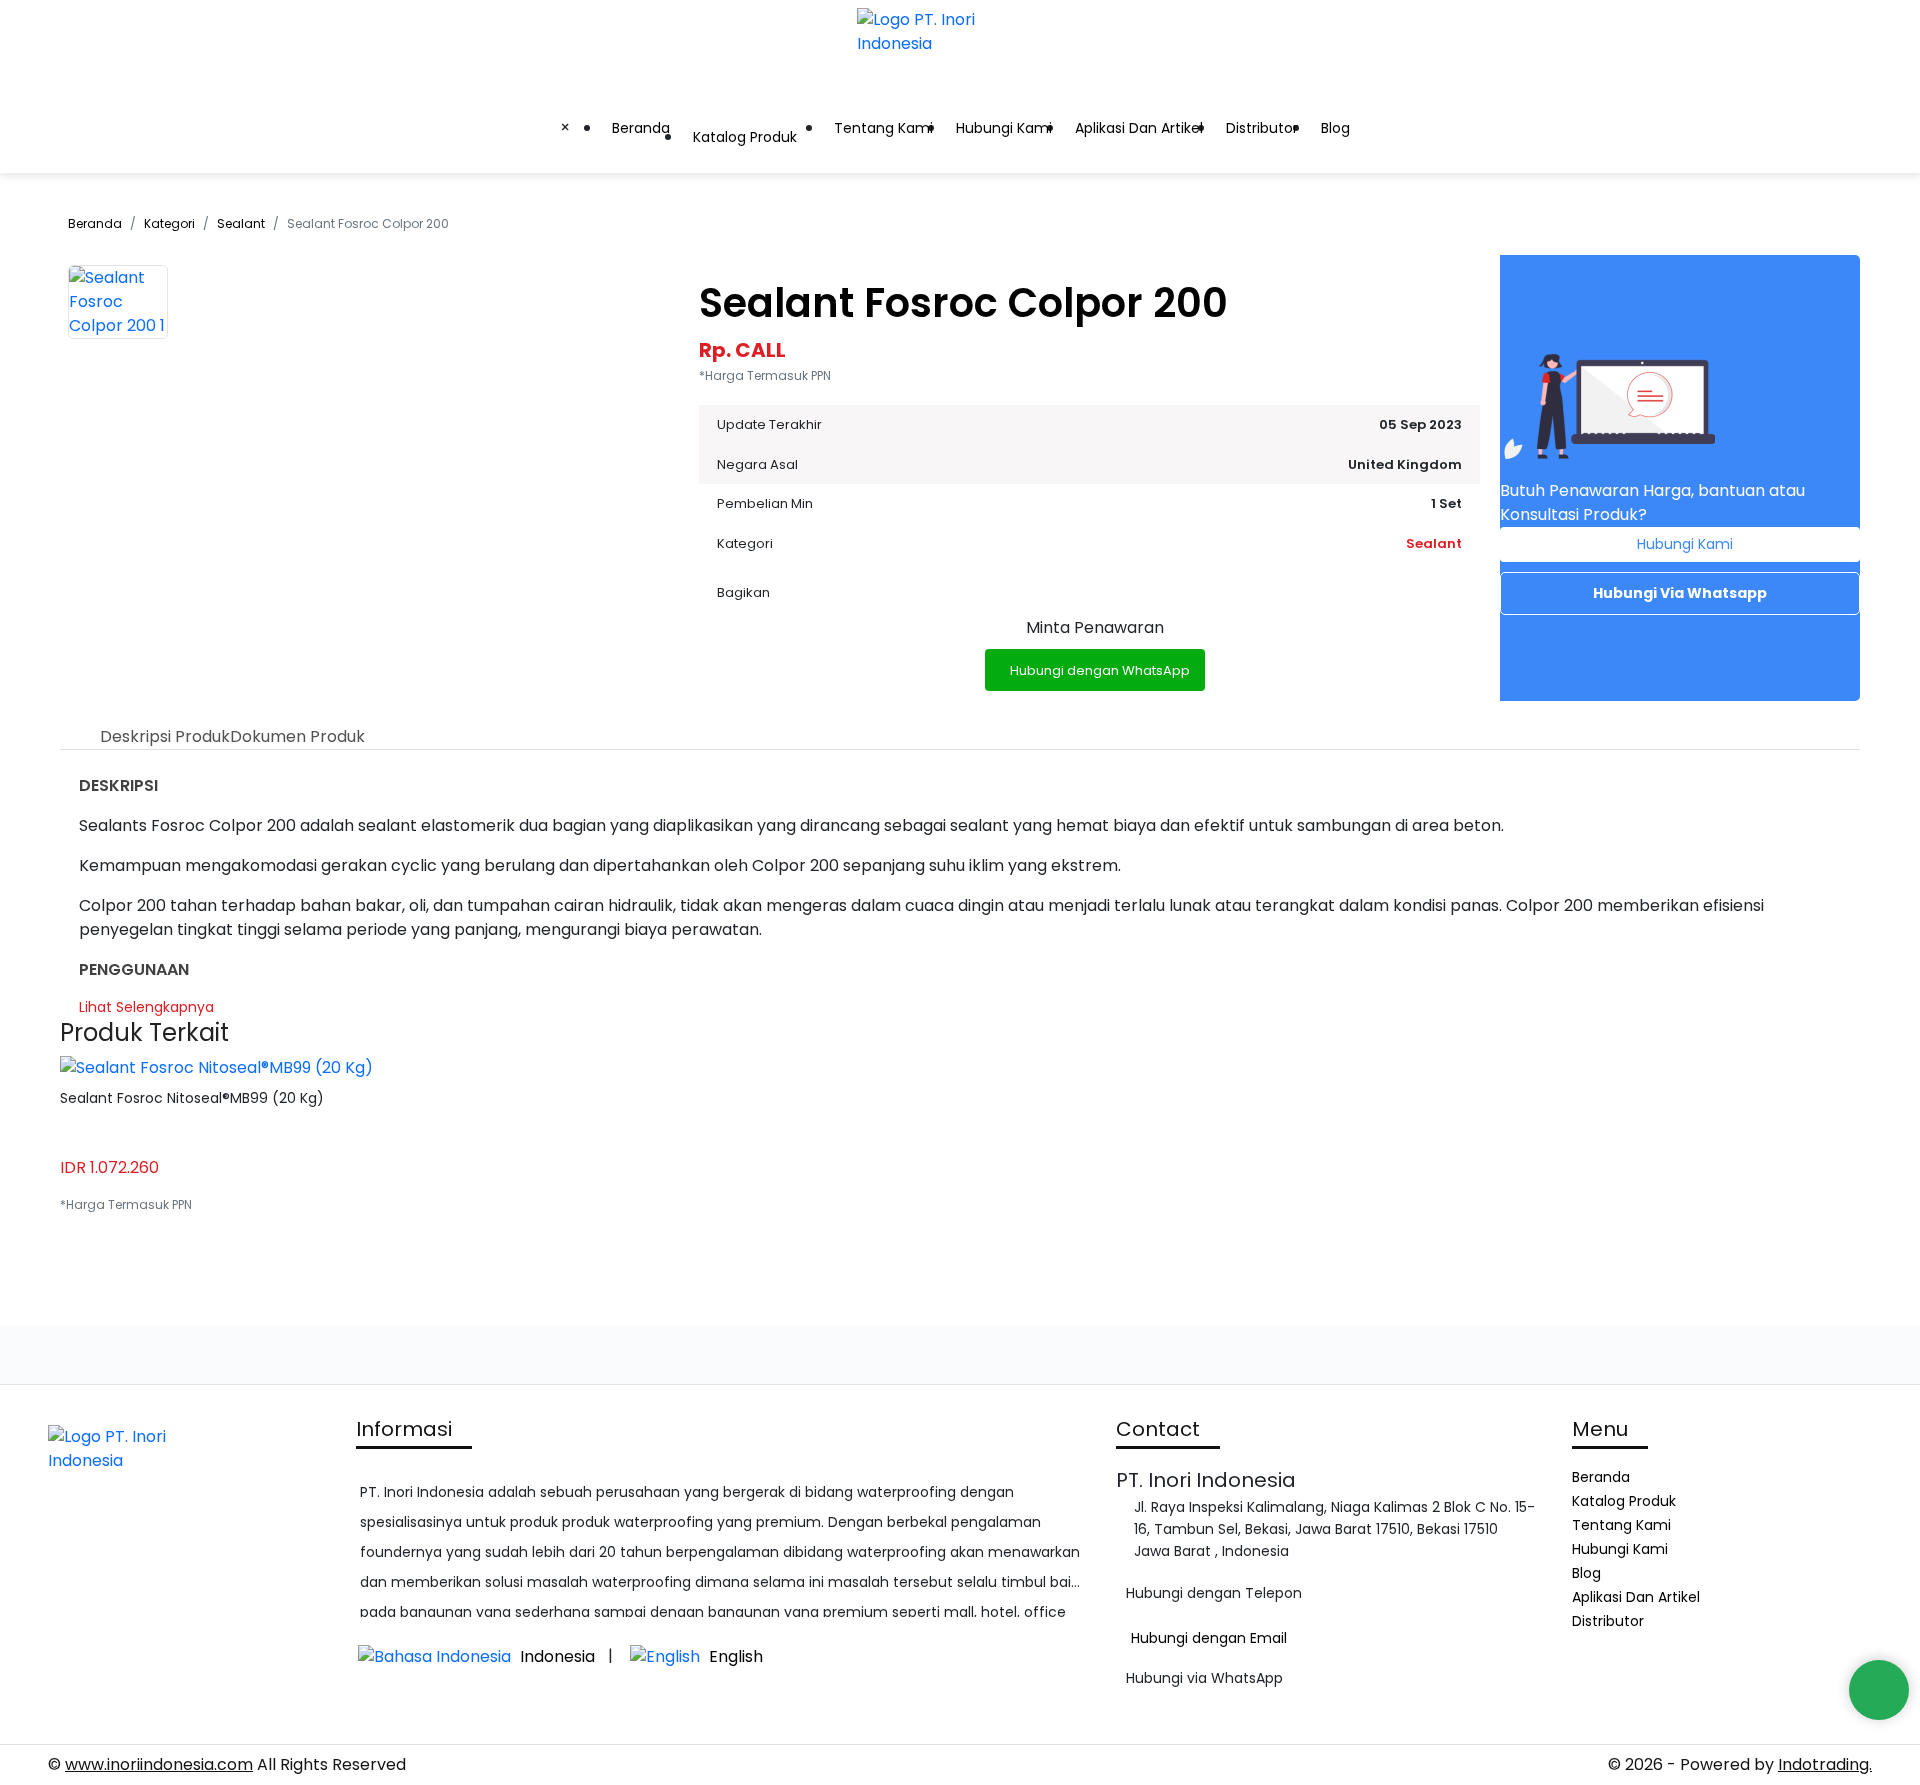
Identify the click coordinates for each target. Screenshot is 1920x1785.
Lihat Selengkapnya (146, 1007)
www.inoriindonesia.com (159, 1764)
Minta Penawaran (1095, 627)
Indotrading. (1825, 1764)
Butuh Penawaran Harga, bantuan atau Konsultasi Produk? (1652, 502)
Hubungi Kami (1004, 128)
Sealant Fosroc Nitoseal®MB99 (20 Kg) (192, 1098)
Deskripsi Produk (165, 736)
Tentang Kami (883, 128)
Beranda (641, 128)
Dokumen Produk (297, 736)
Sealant (241, 223)
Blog (1335, 128)
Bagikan (743, 592)
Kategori (169, 223)
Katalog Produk (745, 137)
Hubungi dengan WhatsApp (1100, 670)
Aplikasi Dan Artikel (1139, 128)
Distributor (1262, 128)
